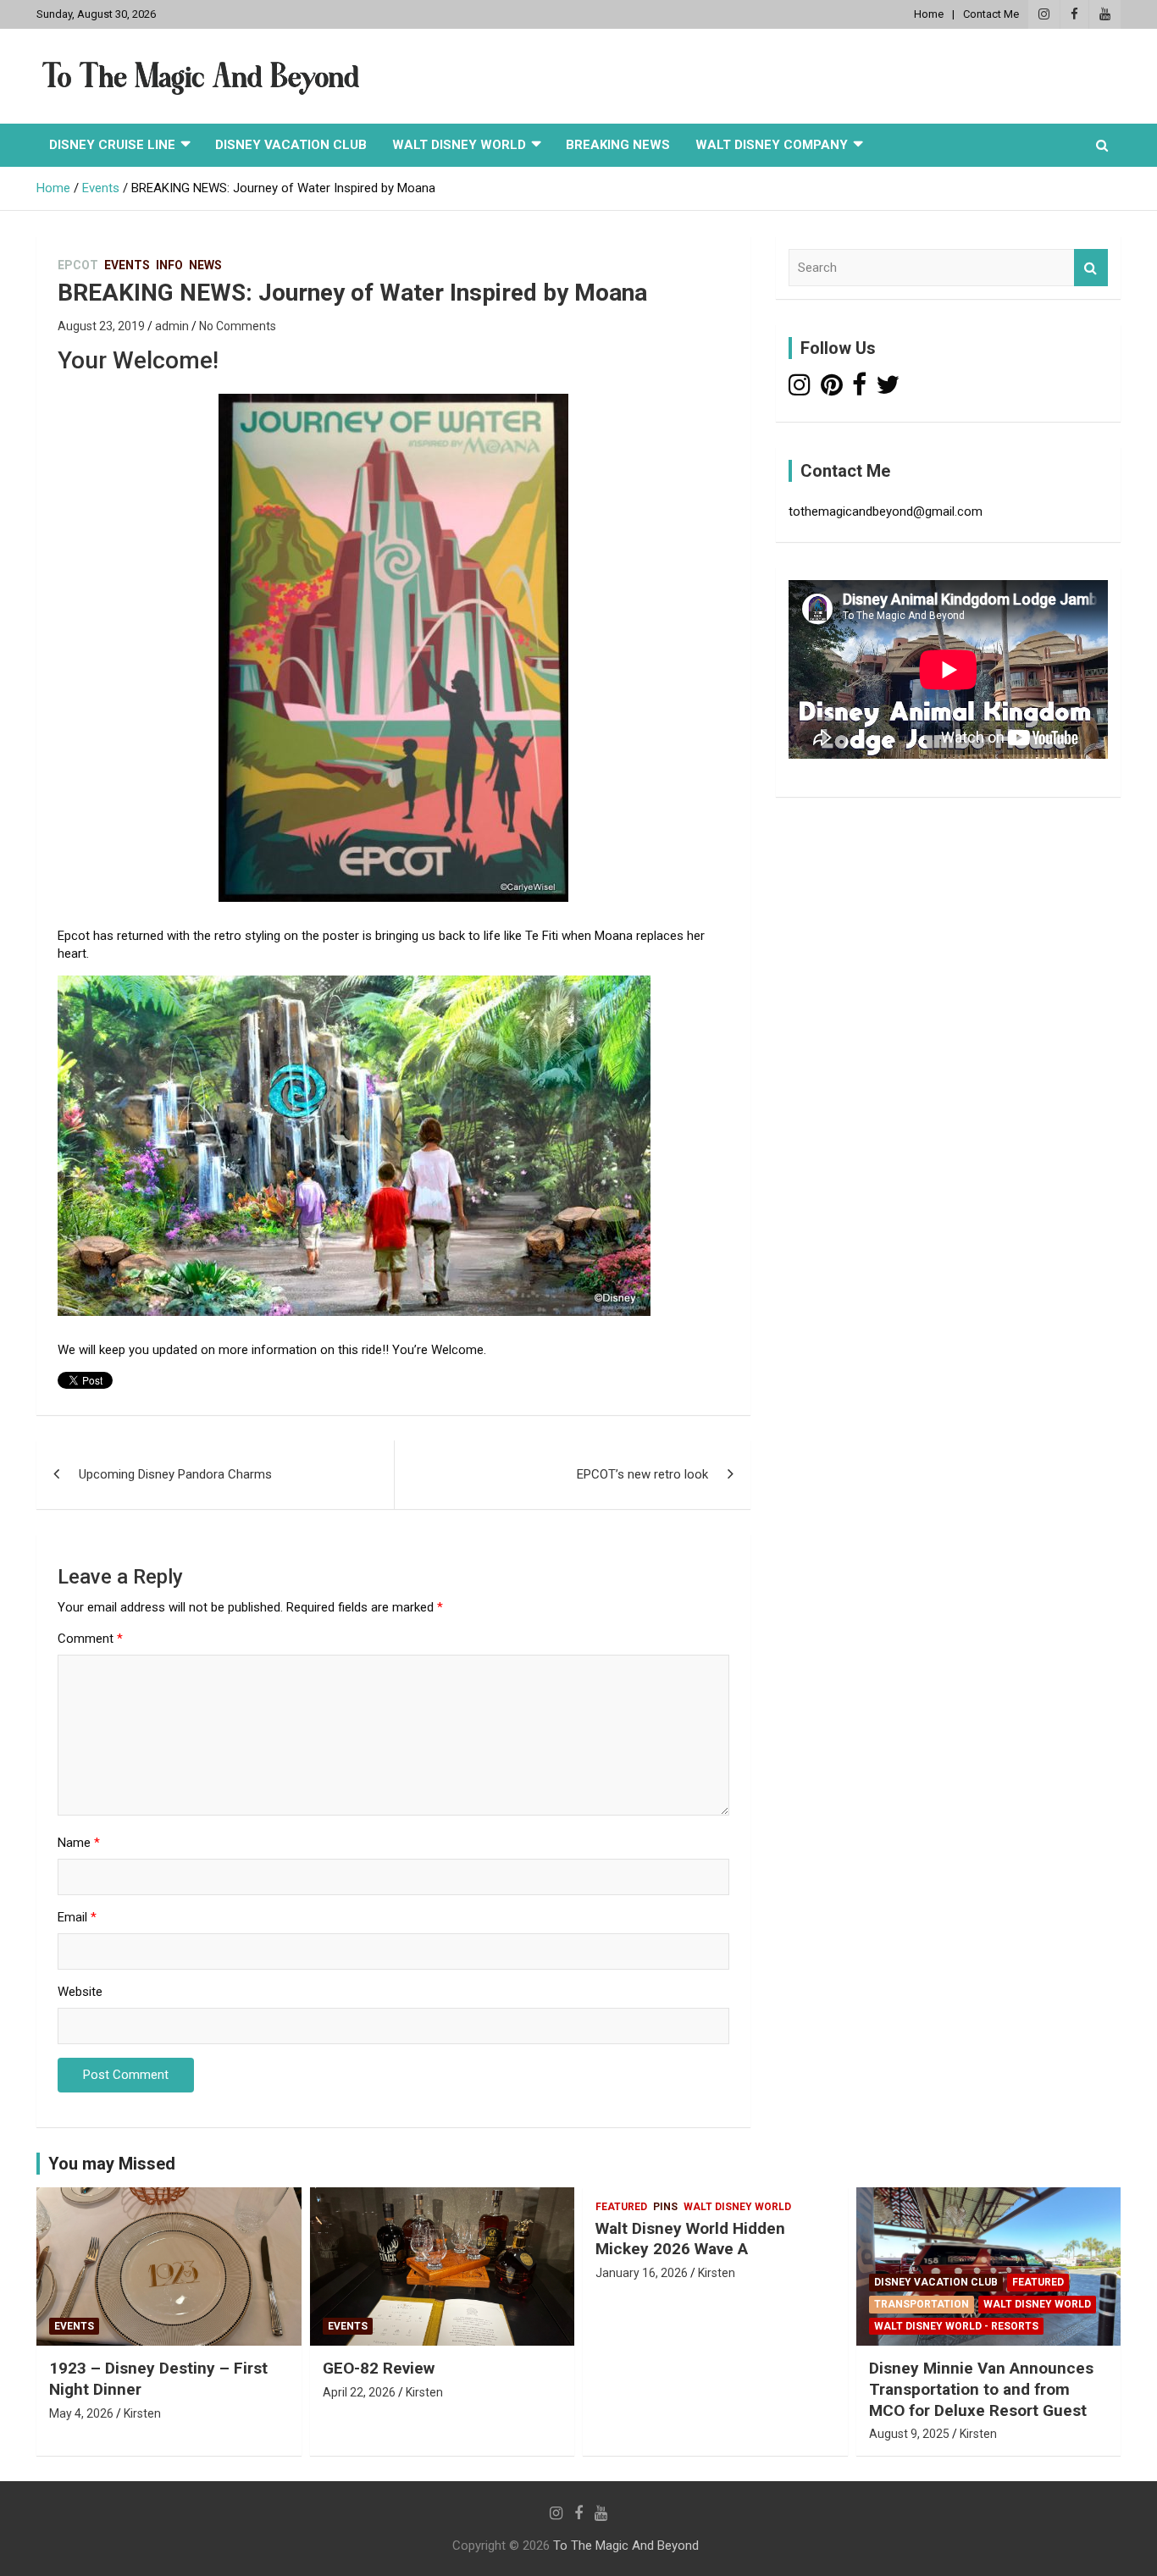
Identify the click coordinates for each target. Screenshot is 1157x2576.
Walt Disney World (459, 145)
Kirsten (142, 2413)
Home (929, 14)
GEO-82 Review (379, 2368)
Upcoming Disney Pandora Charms (175, 1474)
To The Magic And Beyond (626, 2546)
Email (77, 1917)
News (205, 265)
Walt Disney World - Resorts (956, 2326)
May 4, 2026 (81, 2413)
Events (127, 265)
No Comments (238, 326)
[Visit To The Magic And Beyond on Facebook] (859, 390)
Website (80, 1992)
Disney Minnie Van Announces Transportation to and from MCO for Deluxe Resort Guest (981, 2389)
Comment (90, 1639)
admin (172, 326)
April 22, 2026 (359, 2392)
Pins (665, 2207)
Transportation (922, 2304)
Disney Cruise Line (112, 145)
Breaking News (618, 145)
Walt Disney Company (772, 145)
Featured (621, 2207)
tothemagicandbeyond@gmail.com (886, 511)
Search (1091, 268)
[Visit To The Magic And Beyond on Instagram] (800, 390)
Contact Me (991, 14)
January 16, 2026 (642, 2273)
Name (79, 1843)
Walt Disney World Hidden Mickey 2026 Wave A (690, 2239)
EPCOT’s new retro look (642, 1474)
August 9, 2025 (909, 2434)
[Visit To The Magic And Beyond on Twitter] (888, 390)
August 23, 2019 (101, 326)
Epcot (78, 265)
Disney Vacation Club (291, 145)
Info (169, 265)
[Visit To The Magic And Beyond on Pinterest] (832, 390)
